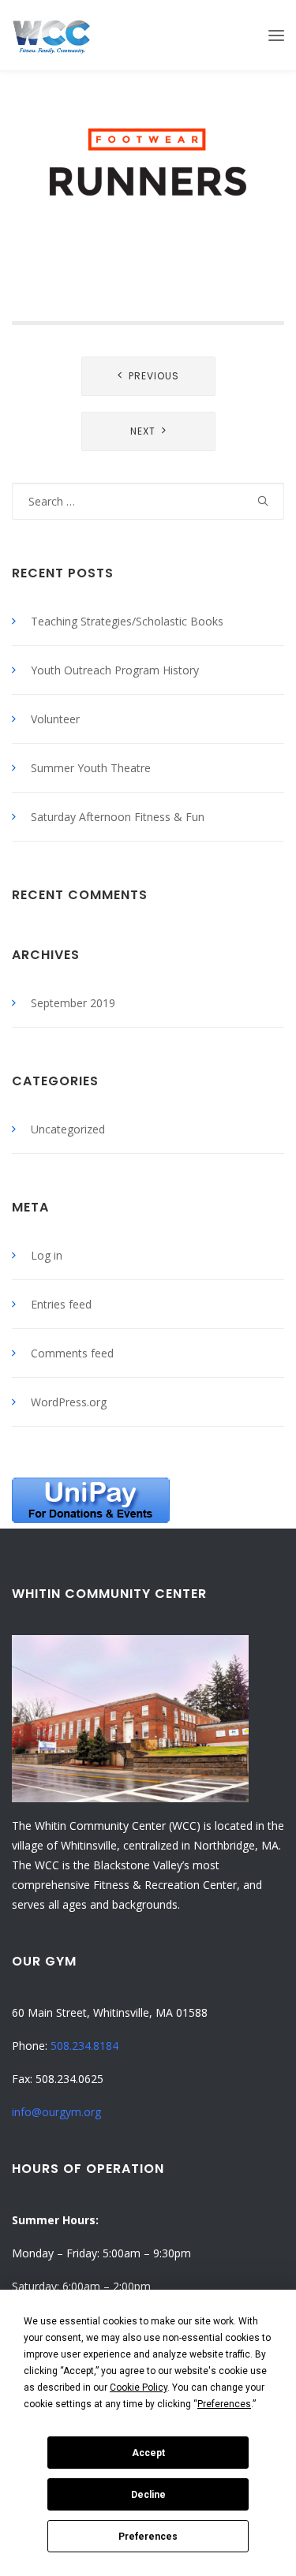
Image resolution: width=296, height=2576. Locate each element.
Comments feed (72, 1353)
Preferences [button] (224, 2404)
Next (143, 431)
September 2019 (73, 1003)
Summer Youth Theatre (91, 768)
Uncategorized (68, 1129)
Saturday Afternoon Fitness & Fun (118, 817)
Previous (154, 376)
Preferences (148, 2537)
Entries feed (61, 1304)
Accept (148, 2453)
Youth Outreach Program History (115, 670)
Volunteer (55, 719)
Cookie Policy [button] (139, 2387)
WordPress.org (69, 1402)
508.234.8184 (84, 2046)
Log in (47, 1255)
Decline (148, 2495)
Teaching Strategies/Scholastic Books (127, 621)
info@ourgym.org (56, 2112)
